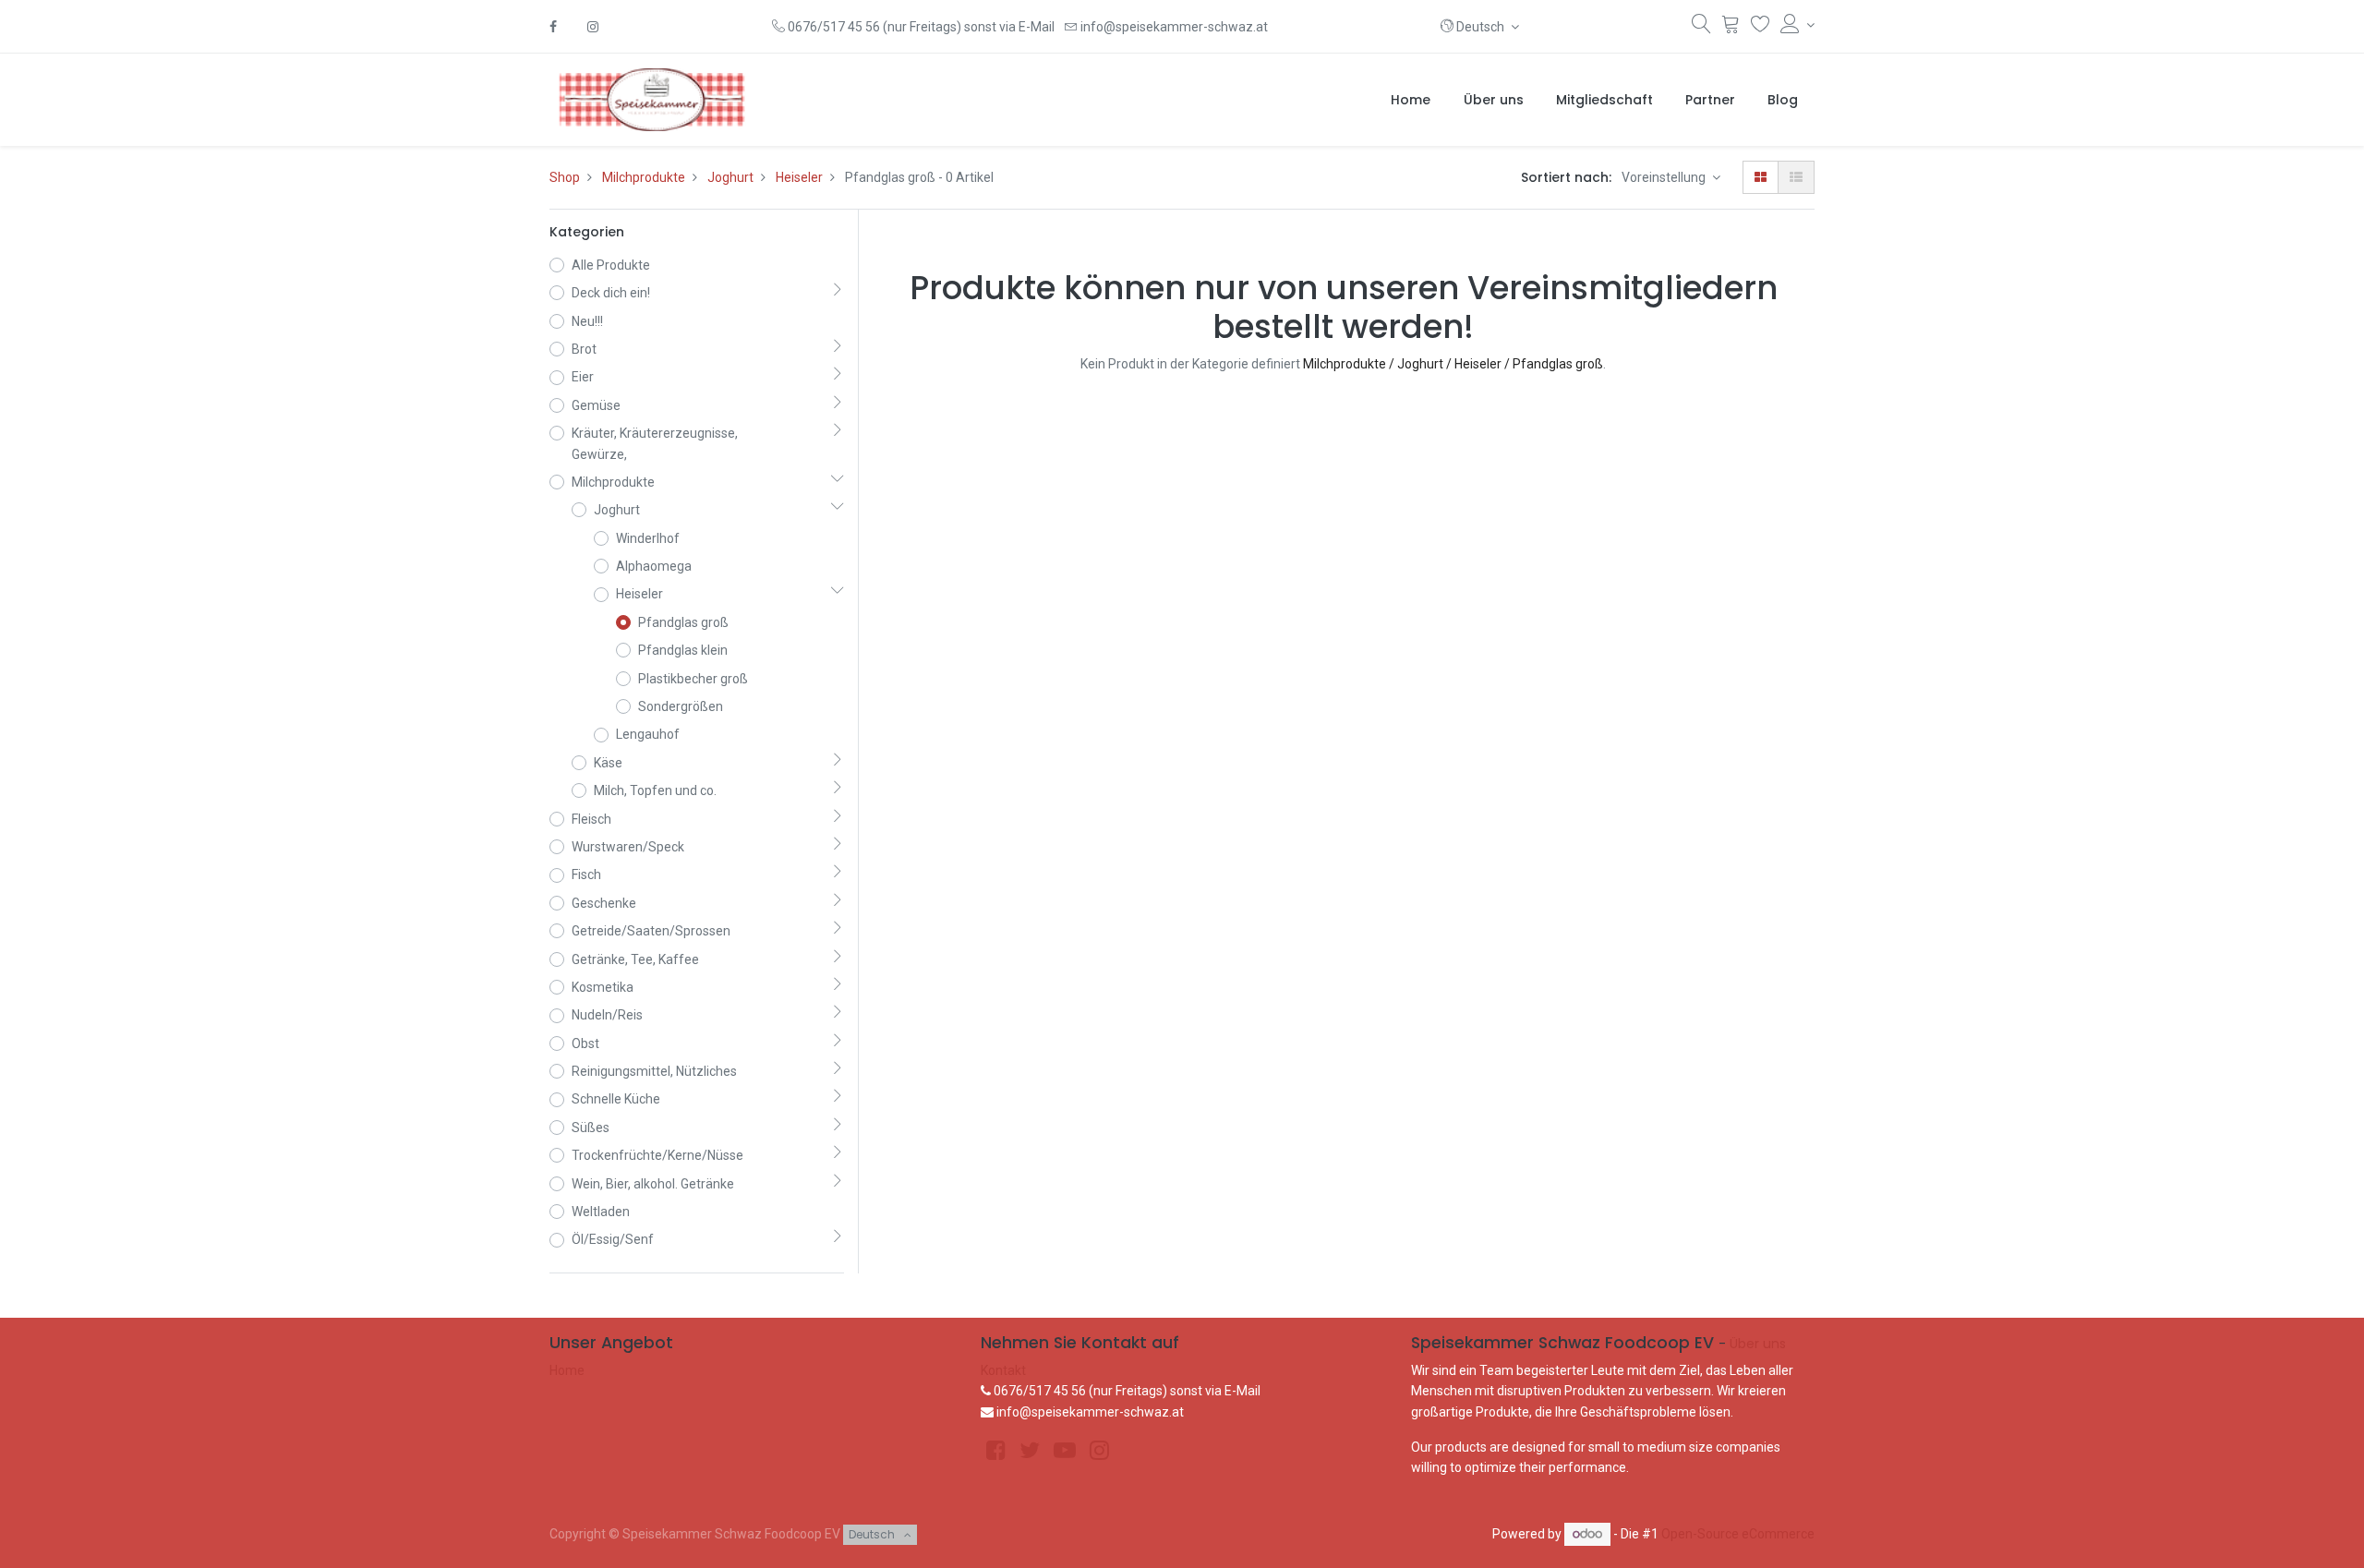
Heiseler (799, 177)
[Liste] (1796, 177)
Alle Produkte (611, 265)
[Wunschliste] (1761, 28)
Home (567, 1370)
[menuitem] (1411, 100)
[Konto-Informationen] (1797, 25)
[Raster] (1761, 177)
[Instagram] (593, 27)
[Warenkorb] (1731, 28)
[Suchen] (1701, 28)
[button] (1480, 27)
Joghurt (730, 177)
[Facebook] (553, 27)
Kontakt (1003, 1370)
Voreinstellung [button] (1665, 177)
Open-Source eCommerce (1738, 1534)
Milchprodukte (644, 177)
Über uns (1758, 1344)
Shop (565, 177)
